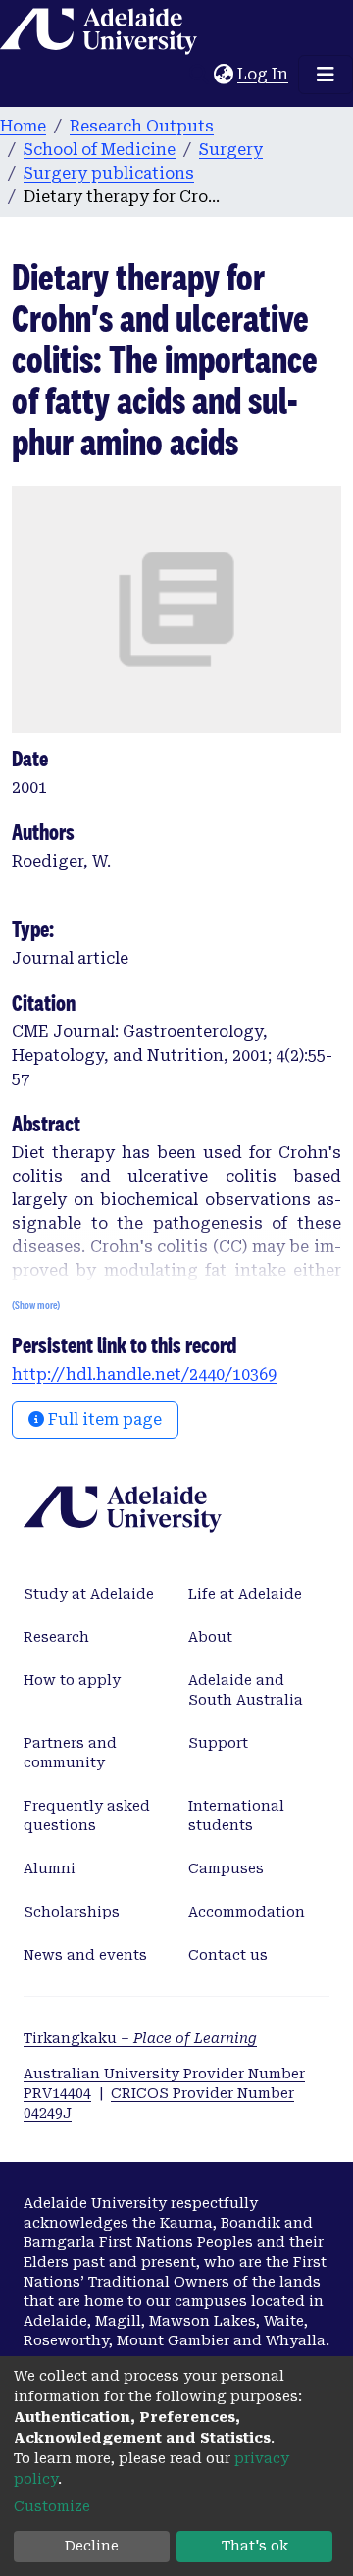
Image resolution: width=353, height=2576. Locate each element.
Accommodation (247, 1912)
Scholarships (72, 1912)
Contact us (228, 1955)
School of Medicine (100, 150)
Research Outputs (142, 126)
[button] (223, 75)
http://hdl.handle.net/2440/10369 (144, 1374)
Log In (264, 74)
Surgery (231, 150)
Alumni (50, 1868)
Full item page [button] (103, 1419)
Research (56, 1637)
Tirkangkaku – (140, 2038)
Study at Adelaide (89, 1594)
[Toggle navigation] (326, 75)
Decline (92, 2546)
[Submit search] (199, 75)
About (210, 1637)
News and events (85, 1955)
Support (218, 1743)
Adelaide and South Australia (246, 1690)
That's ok (255, 2546)
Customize (52, 2506)
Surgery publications (109, 173)
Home (23, 126)
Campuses (226, 1868)
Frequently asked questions (87, 1815)
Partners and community (70, 1753)
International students (236, 1815)
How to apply (72, 1680)
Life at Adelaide (245, 1594)
